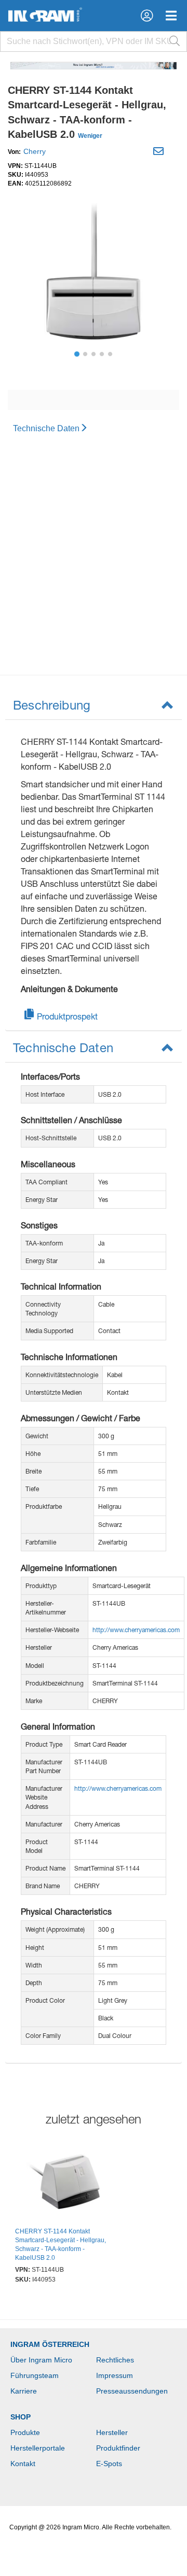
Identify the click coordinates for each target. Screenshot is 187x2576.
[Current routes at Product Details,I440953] (63, 2183)
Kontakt (23, 2464)
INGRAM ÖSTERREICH (50, 2344)
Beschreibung (52, 705)
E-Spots (109, 2464)
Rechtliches (115, 2360)
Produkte (25, 2432)
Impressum (115, 2375)
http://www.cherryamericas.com (136, 1630)
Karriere (24, 2391)
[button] (147, 16)
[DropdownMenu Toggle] (171, 16)
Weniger (90, 136)
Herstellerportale (38, 2448)
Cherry (35, 151)
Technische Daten (46, 428)
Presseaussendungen (132, 2391)
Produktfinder (118, 2448)
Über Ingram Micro (41, 2360)
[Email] (160, 153)
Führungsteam (35, 2375)
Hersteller (112, 2432)
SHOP (21, 2417)
